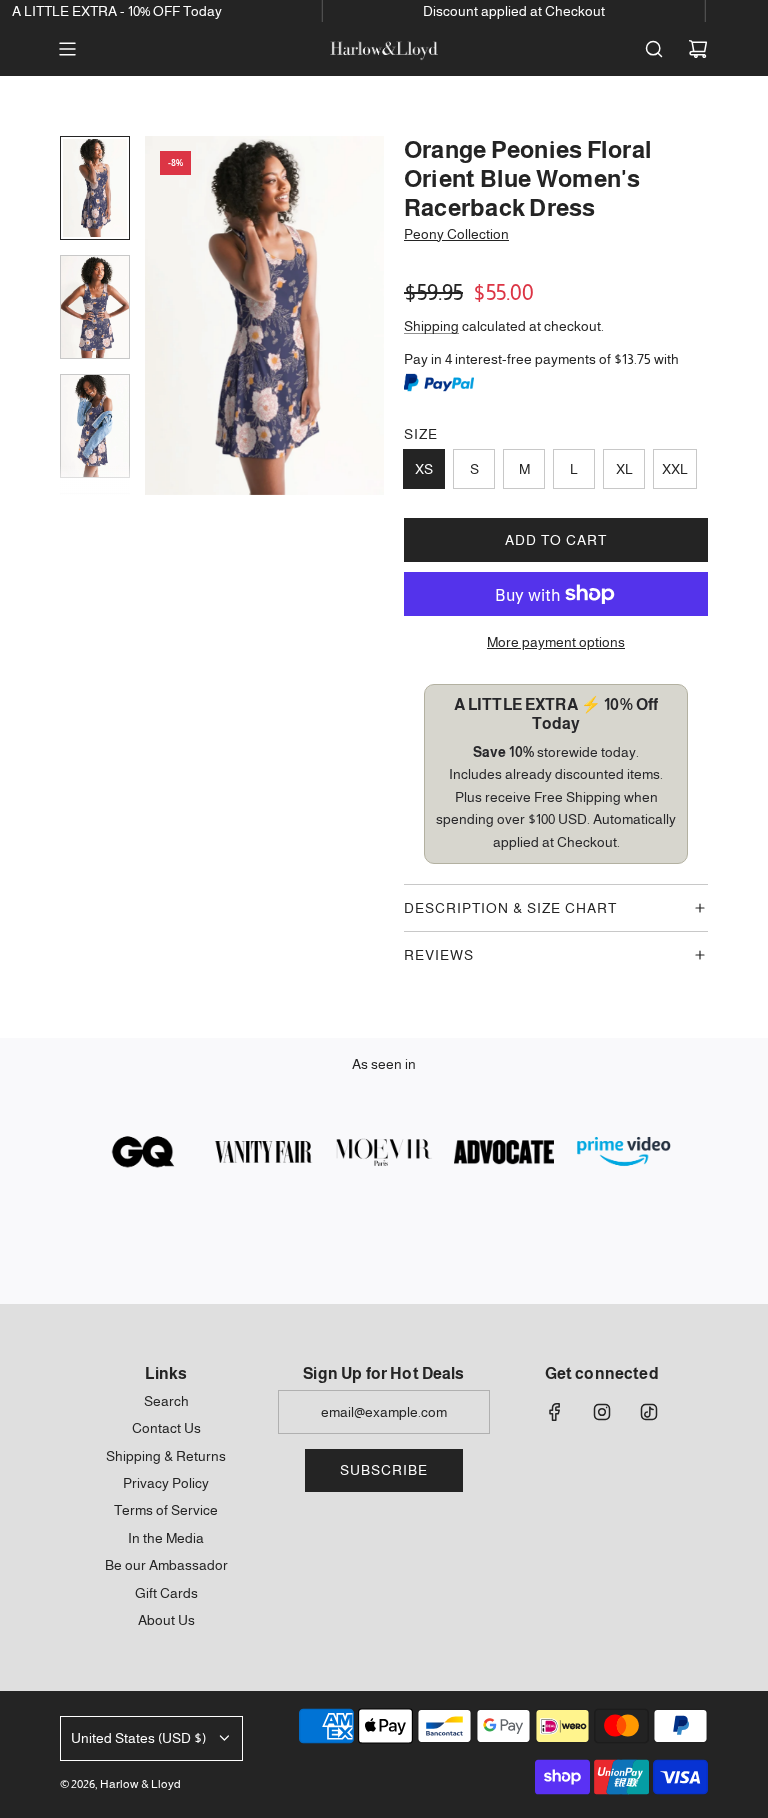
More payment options (556, 642)
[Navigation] (67, 49)
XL (624, 469)
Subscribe (384, 1470)
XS (424, 469)
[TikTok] (649, 1412)
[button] (161, 316)
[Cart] (698, 49)
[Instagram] (602, 1412)
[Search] (654, 49)
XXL (675, 469)
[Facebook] (555, 1412)
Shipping (431, 326)
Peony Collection (456, 234)
